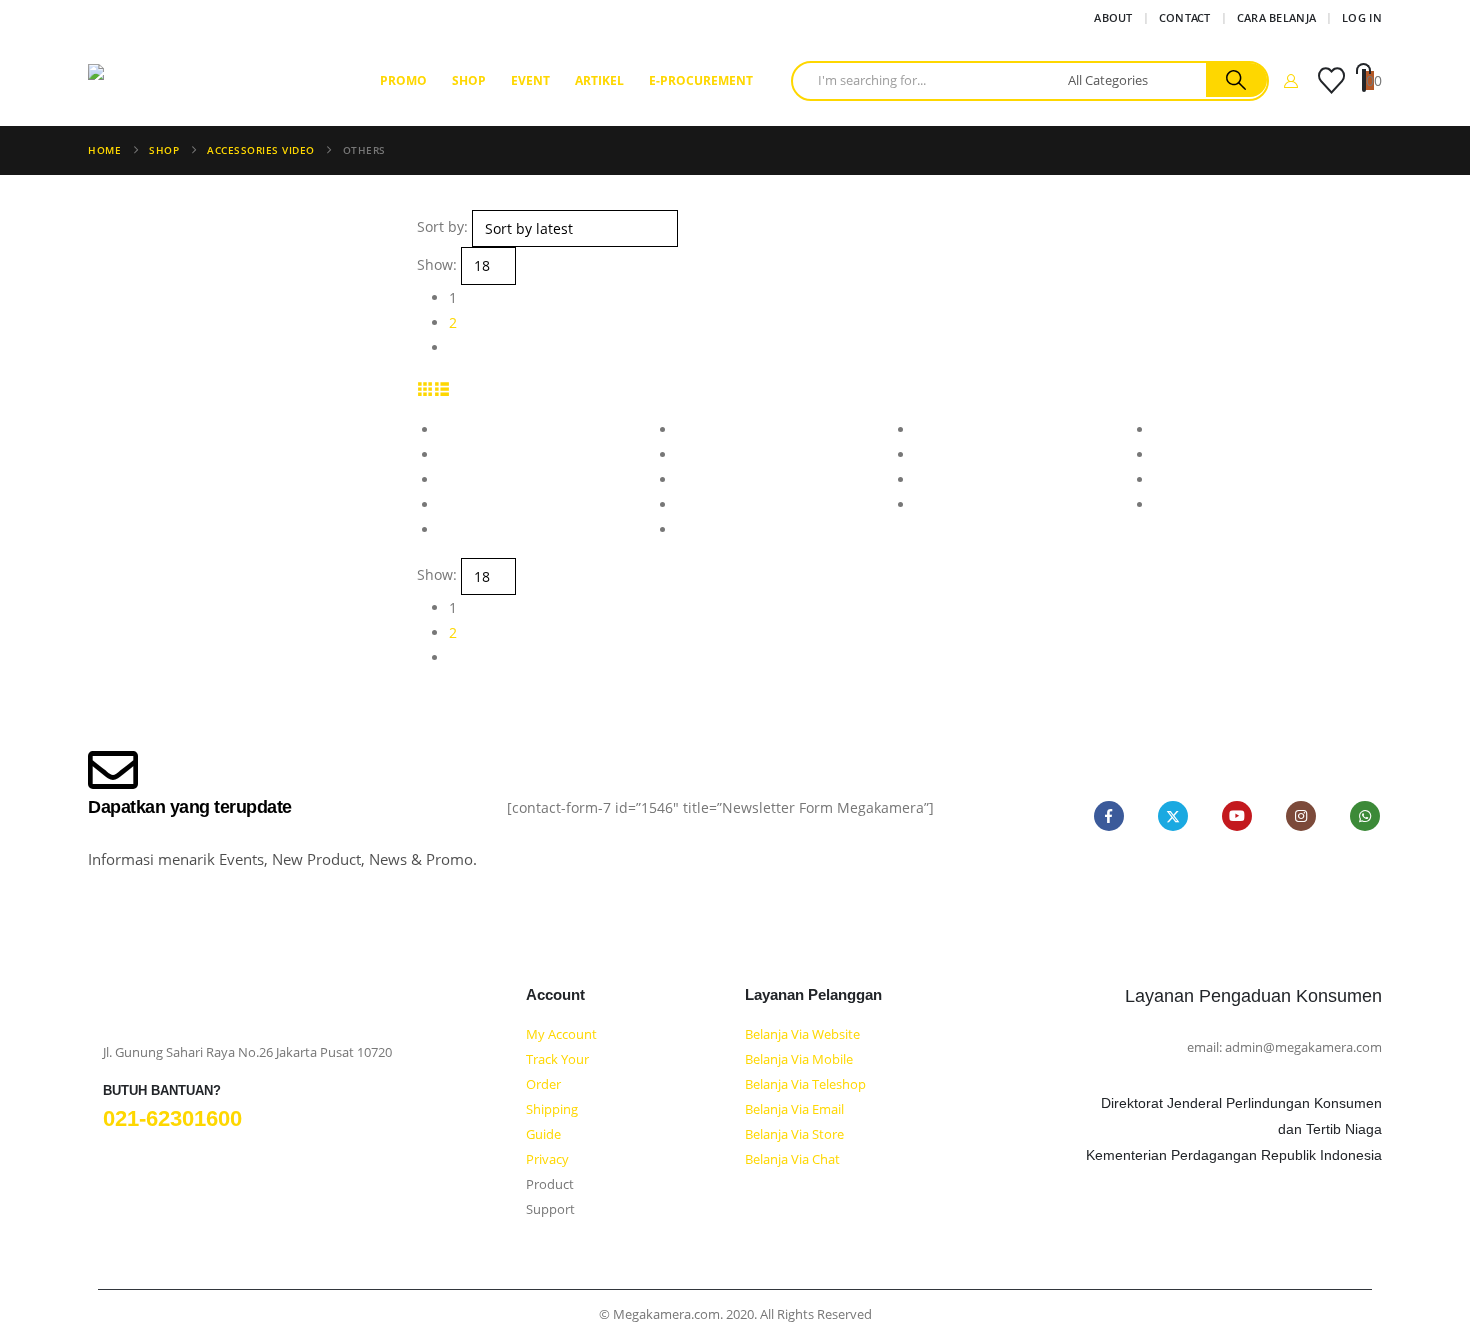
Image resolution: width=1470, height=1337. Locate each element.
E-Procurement (701, 80)
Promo (403, 80)
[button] (425, 388)
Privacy (547, 1159)
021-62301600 (172, 1118)
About (1113, 17)
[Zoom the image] (135, 1006)
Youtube (1237, 816)
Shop (469, 80)
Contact (1185, 17)
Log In (1362, 17)
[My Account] (1291, 80)
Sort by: (442, 226)
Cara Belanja (1276, 17)
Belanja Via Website (802, 1034)
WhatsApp (1365, 816)
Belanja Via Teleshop (805, 1084)
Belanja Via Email (794, 1109)
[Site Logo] (213, 80)
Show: (437, 264)
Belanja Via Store (794, 1134)
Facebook (1109, 816)
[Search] (1236, 80)
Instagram (1301, 816)
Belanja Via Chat (792, 1159)
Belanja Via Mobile (799, 1059)
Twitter (1173, 816)
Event (530, 80)
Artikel (599, 80)
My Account (561, 1034)
